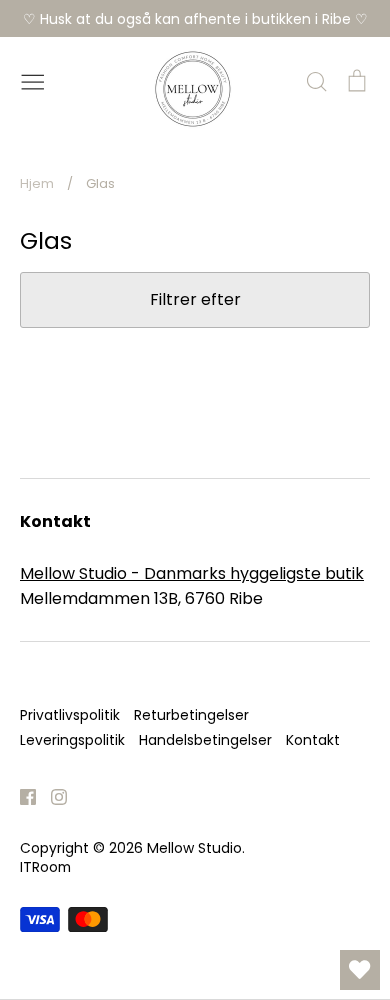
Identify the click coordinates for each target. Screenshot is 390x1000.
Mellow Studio (194, 848)
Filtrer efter (195, 299)
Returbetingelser (191, 715)
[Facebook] (20, 795)
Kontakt (313, 740)
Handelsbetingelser (205, 740)
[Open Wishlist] (360, 970)
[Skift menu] (33, 80)
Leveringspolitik (72, 740)
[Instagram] (51, 795)
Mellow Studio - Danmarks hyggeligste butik (192, 573)
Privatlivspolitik (70, 715)
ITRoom (45, 867)
